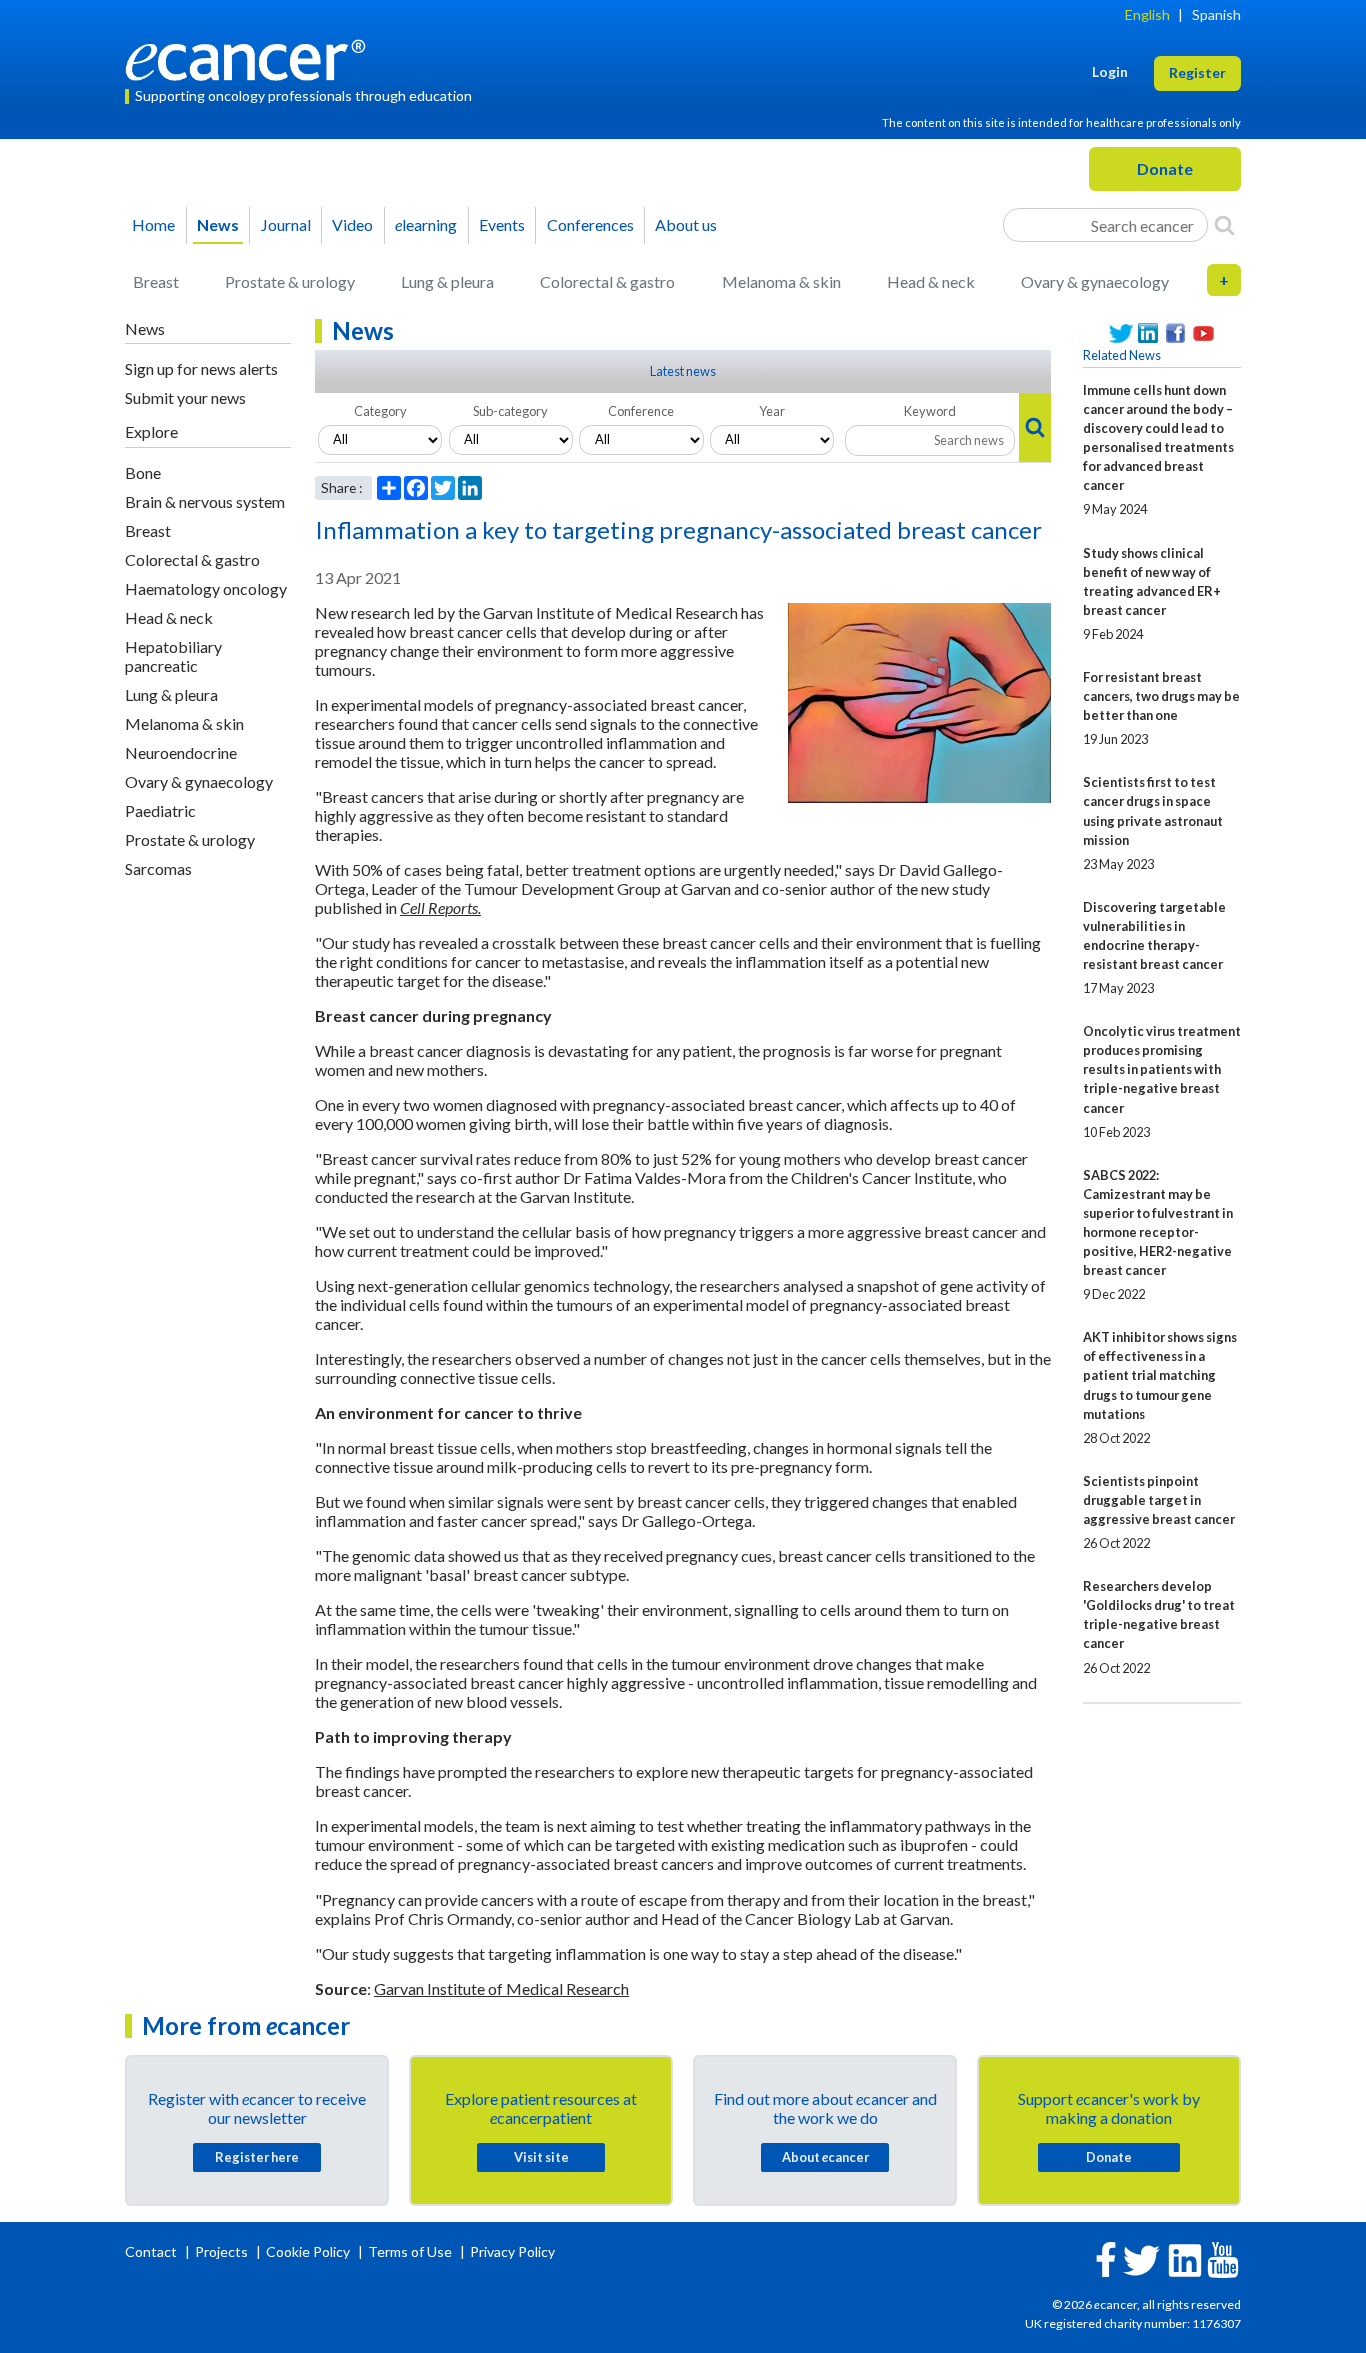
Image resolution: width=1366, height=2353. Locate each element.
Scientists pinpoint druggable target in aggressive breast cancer (1159, 1500)
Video (352, 224)
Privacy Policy (512, 2251)
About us (686, 224)
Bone (143, 472)
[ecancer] (251, 57)
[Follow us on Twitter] (1121, 333)
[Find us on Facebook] (1176, 333)
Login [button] (1110, 71)
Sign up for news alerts (201, 368)
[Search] (1224, 225)
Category (380, 411)
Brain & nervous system (205, 501)
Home (153, 224)
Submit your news (185, 397)
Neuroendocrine (181, 752)
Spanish (1216, 14)
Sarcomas (158, 868)
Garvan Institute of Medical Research (501, 1988)
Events (502, 224)
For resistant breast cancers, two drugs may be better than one (1161, 696)
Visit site (541, 2157)
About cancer (825, 2157)
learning (426, 224)
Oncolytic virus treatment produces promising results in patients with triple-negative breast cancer (1162, 1069)
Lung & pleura (447, 281)
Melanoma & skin (781, 281)
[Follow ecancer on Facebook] (1106, 2257)
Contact (152, 2251)
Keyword (930, 411)
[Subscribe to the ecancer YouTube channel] (1223, 2258)
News (218, 224)
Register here (257, 2157)
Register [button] (1197, 72)
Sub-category (510, 411)
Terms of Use (410, 2251)
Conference (641, 411)
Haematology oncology (206, 588)
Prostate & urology (290, 281)
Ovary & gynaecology (1095, 281)
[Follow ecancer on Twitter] (1141, 2258)
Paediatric (160, 810)
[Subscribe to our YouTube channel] (1204, 333)
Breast (156, 281)
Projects (223, 2251)
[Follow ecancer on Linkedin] (1185, 2258)
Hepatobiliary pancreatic (173, 656)
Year (772, 411)
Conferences (590, 224)
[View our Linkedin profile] (1149, 333)
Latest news (683, 371)
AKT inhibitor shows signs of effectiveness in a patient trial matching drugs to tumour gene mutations (1160, 1375)
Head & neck (931, 281)
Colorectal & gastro (607, 281)
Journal (286, 224)
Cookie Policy (308, 2251)
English (1147, 14)
